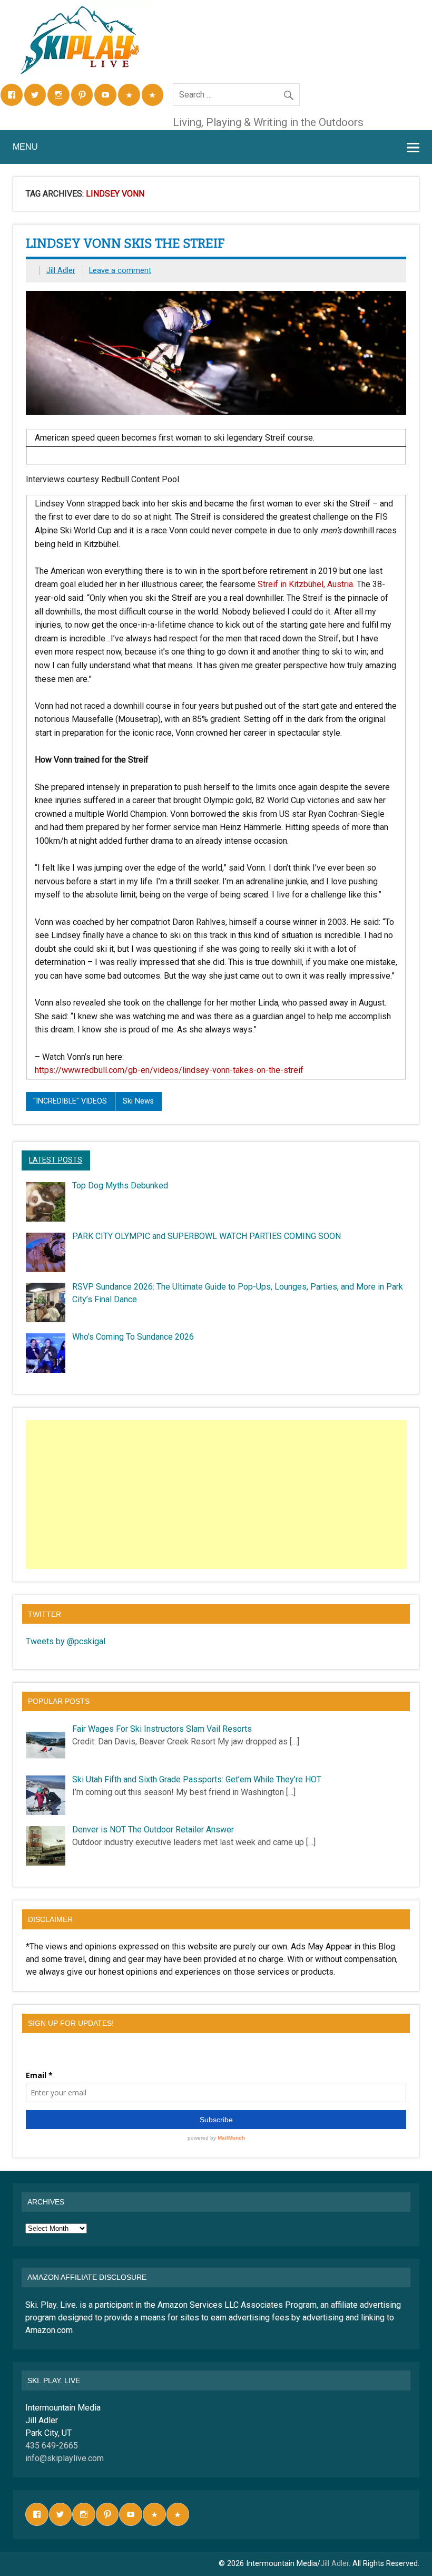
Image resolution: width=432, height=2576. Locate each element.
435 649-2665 (52, 2446)
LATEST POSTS (56, 1160)
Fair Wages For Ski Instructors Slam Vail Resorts (162, 1729)
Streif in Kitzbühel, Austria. (306, 584)
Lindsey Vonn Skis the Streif (125, 243)
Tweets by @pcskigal (66, 1641)
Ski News (138, 1101)
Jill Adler (61, 271)
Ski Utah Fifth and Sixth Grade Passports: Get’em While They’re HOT (197, 1779)
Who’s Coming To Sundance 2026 (133, 1337)
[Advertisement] (217, 1495)
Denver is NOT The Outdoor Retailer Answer (153, 1829)
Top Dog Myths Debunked (120, 1185)
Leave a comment (120, 271)
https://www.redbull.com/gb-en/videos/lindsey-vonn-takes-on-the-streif (169, 1070)
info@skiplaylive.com (65, 2458)
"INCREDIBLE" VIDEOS (70, 1101)
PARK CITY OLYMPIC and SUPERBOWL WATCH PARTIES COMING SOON (207, 1236)
